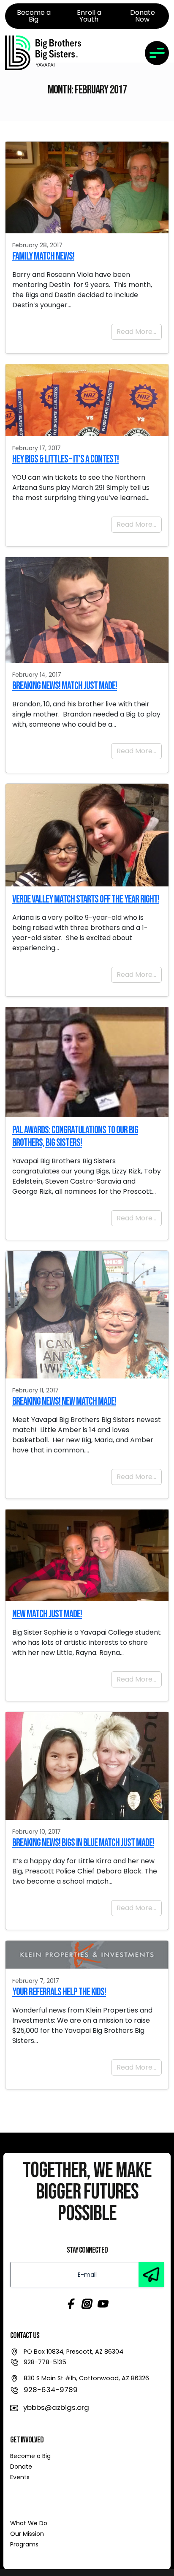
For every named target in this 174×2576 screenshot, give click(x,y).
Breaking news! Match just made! (65, 686)
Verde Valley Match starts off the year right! (86, 899)
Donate (21, 2467)
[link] (43, 53)
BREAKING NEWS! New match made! (64, 1401)
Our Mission (27, 2534)
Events (20, 2477)
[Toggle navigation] (157, 53)
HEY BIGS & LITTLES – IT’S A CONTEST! (65, 459)
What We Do (29, 2523)
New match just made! (47, 1614)
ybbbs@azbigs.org (56, 2407)
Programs (24, 2544)
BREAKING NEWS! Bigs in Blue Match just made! (83, 1843)
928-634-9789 (51, 2390)
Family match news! (43, 256)
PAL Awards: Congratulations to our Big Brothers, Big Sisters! (75, 1136)
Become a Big (30, 2456)
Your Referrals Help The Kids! (59, 1992)
